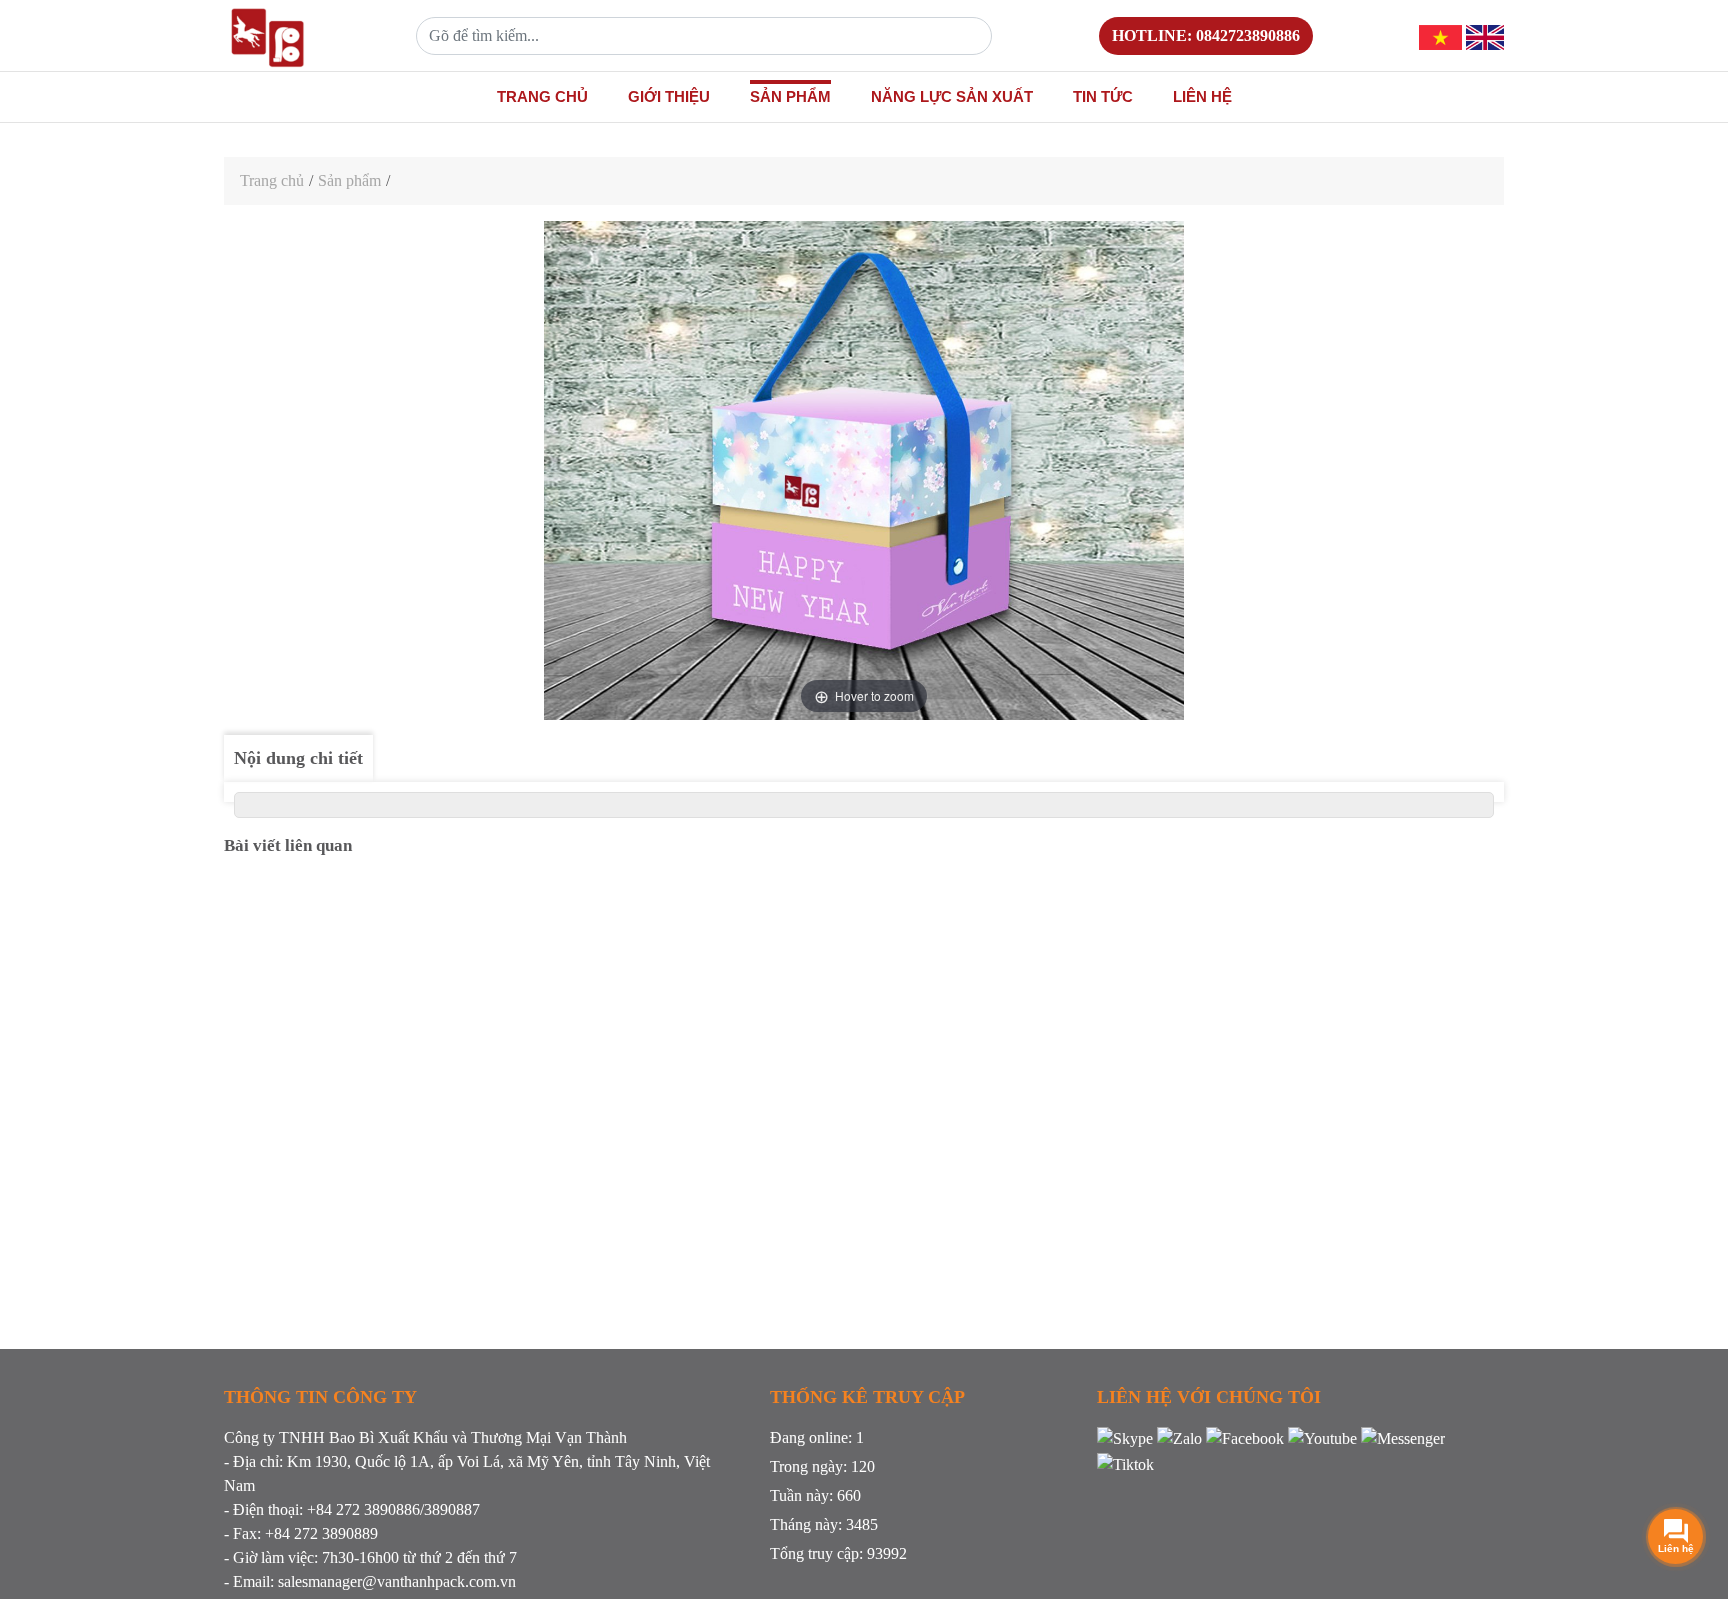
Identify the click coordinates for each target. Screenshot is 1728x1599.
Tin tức (1103, 96)
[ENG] (1485, 35)
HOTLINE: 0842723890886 (1206, 35)
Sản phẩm (790, 96)
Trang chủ (542, 96)
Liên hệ (1202, 96)
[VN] (1440, 35)
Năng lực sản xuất (952, 96)
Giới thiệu (669, 96)
